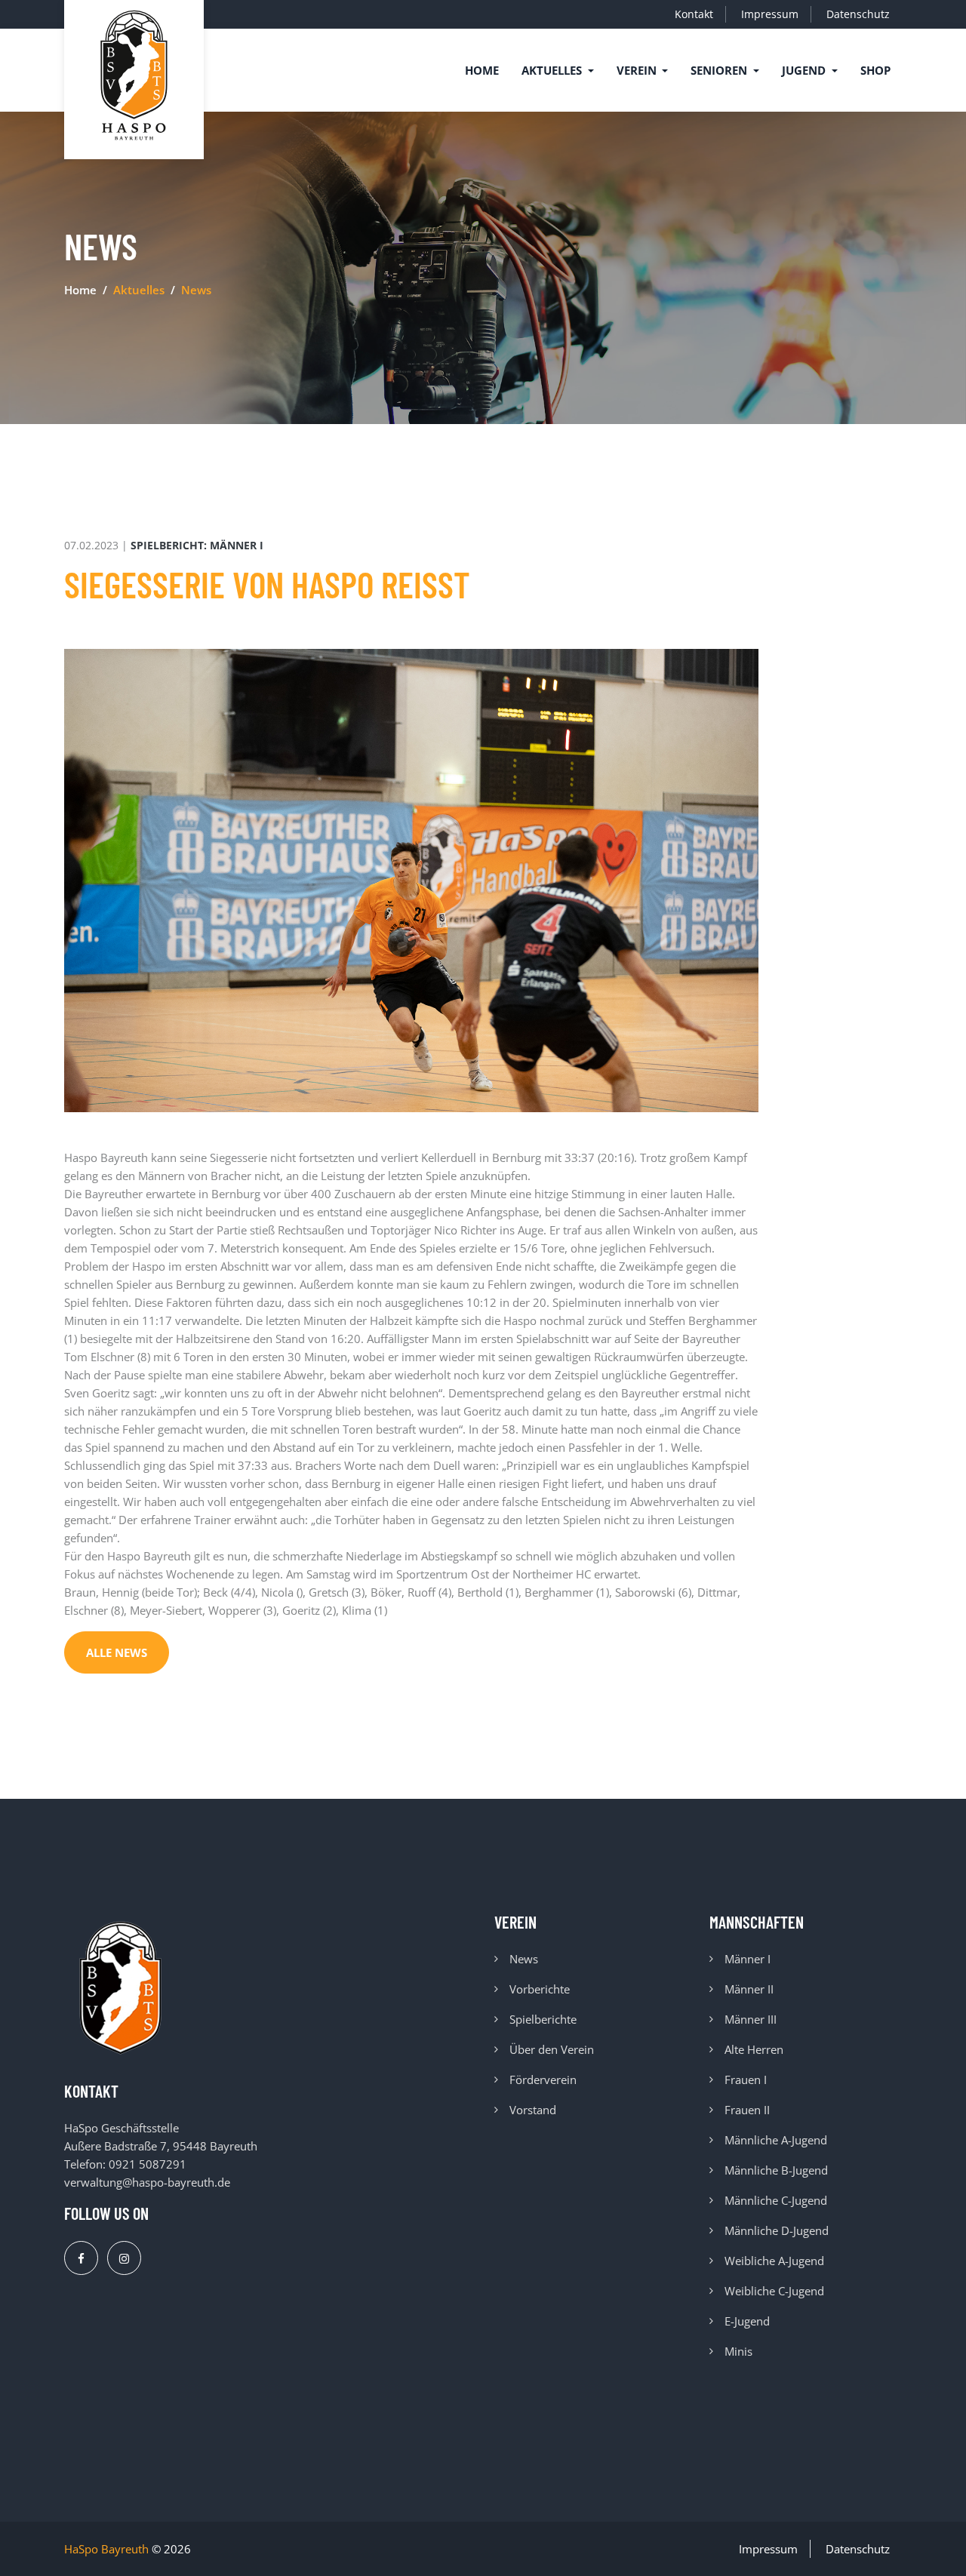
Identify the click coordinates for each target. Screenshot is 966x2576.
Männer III (751, 2019)
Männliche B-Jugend (776, 2170)
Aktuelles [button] (553, 70)
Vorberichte (540, 1989)
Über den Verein (552, 2049)
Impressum (770, 14)
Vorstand (533, 2110)
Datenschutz (858, 14)
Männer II (749, 1989)
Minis (738, 2351)
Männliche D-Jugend (777, 2230)
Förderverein (543, 2080)
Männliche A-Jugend (776, 2140)
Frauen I (746, 2080)
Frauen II (747, 2110)
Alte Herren (754, 2049)
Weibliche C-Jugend (774, 2291)
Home (482, 70)
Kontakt (694, 14)
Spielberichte (543, 2019)
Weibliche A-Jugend (774, 2261)
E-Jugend (747, 2321)
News (524, 1959)
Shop (875, 70)
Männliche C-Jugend (776, 2200)
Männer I (748, 1959)
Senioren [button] (720, 70)
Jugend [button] (805, 70)
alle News (117, 1652)
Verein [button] (638, 70)
